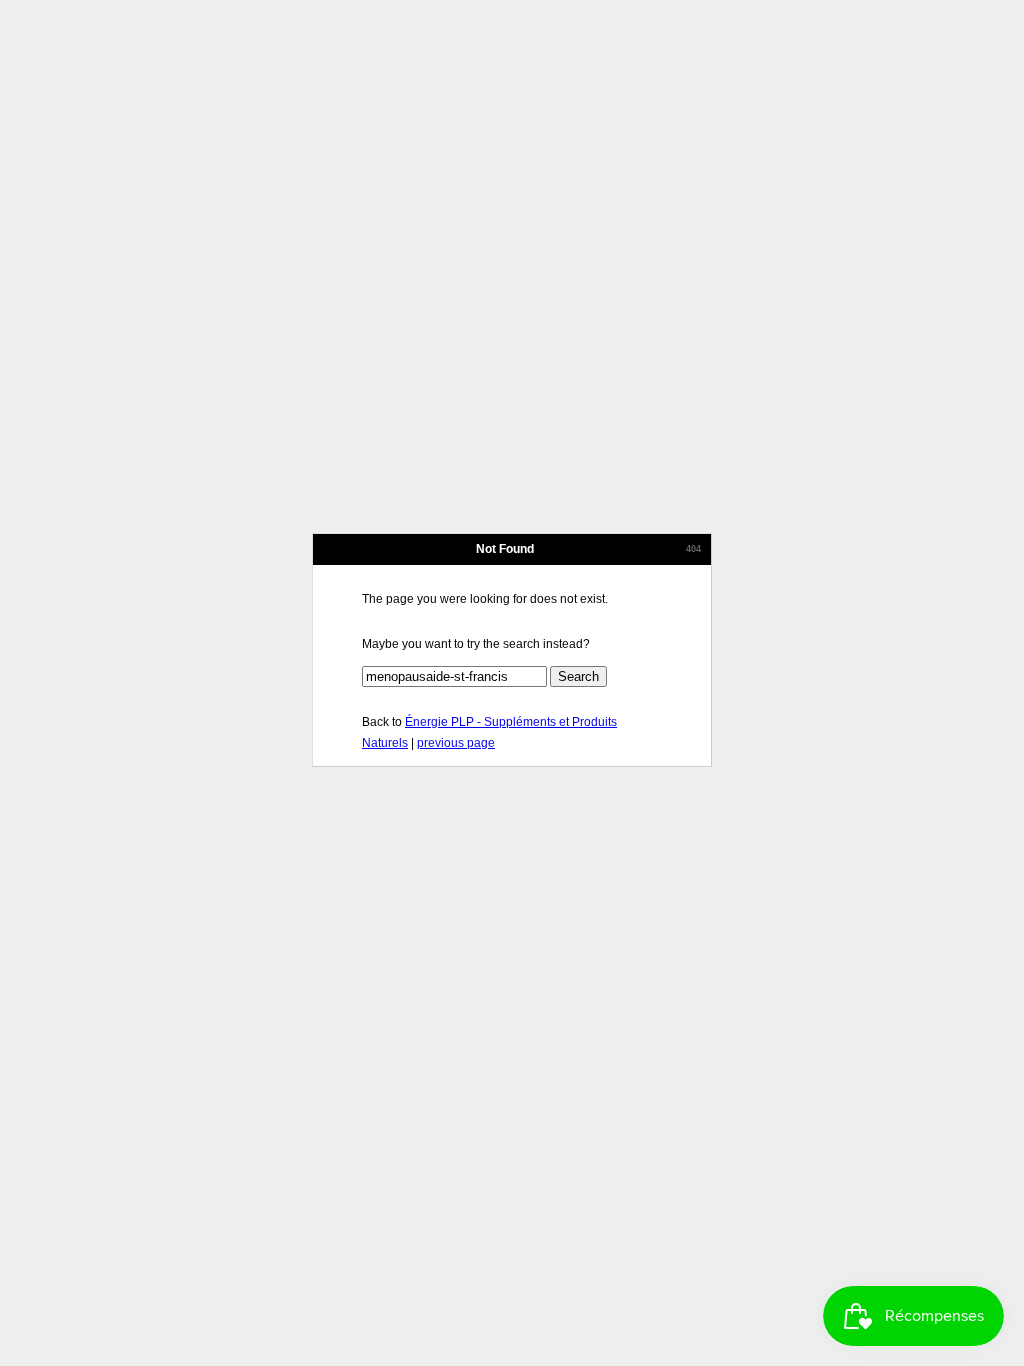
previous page (456, 743)
